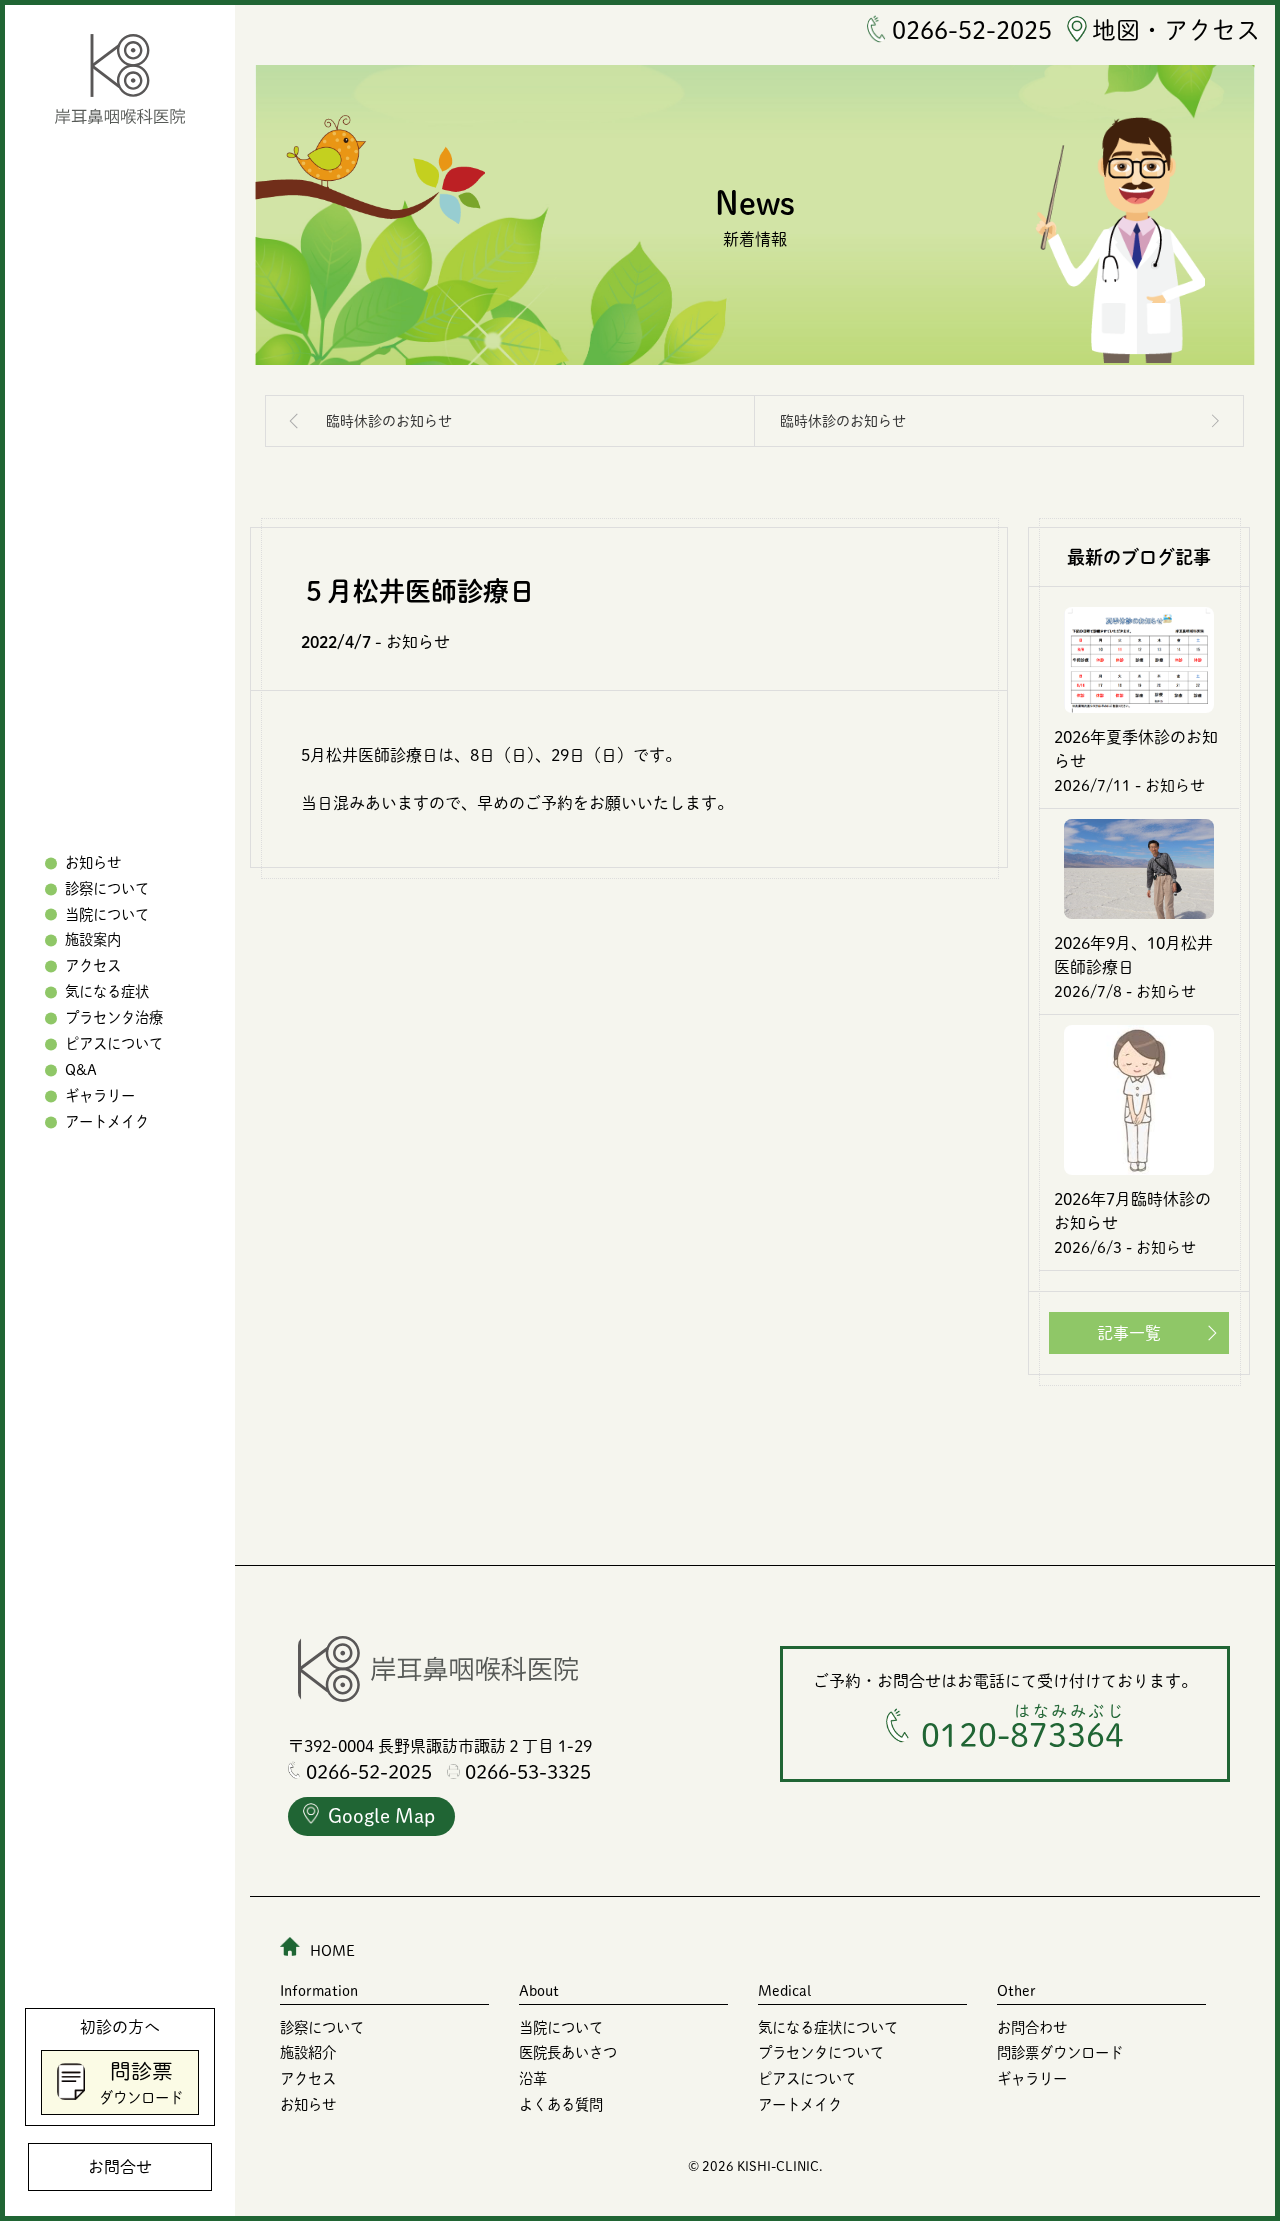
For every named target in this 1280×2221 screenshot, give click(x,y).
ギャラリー (100, 1095)
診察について (107, 888)
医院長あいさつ (568, 2052)
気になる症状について (828, 2027)
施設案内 (93, 940)
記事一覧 (1129, 1333)
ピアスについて (114, 1044)
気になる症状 (107, 992)
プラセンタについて (821, 2052)
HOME (332, 1950)
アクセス (93, 966)
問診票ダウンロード (1060, 2052)
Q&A (81, 1069)
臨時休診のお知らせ (389, 421)
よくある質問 (561, 2104)
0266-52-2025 (972, 30)
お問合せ (120, 2167)
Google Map (381, 1815)
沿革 (533, 2078)
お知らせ (93, 862)
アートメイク (107, 1121)
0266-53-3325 (528, 1771)
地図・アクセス (1176, 30)
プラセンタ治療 (114, 1018)
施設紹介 (308, 2052)
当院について (107, 914)
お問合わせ (1032, 2027)
